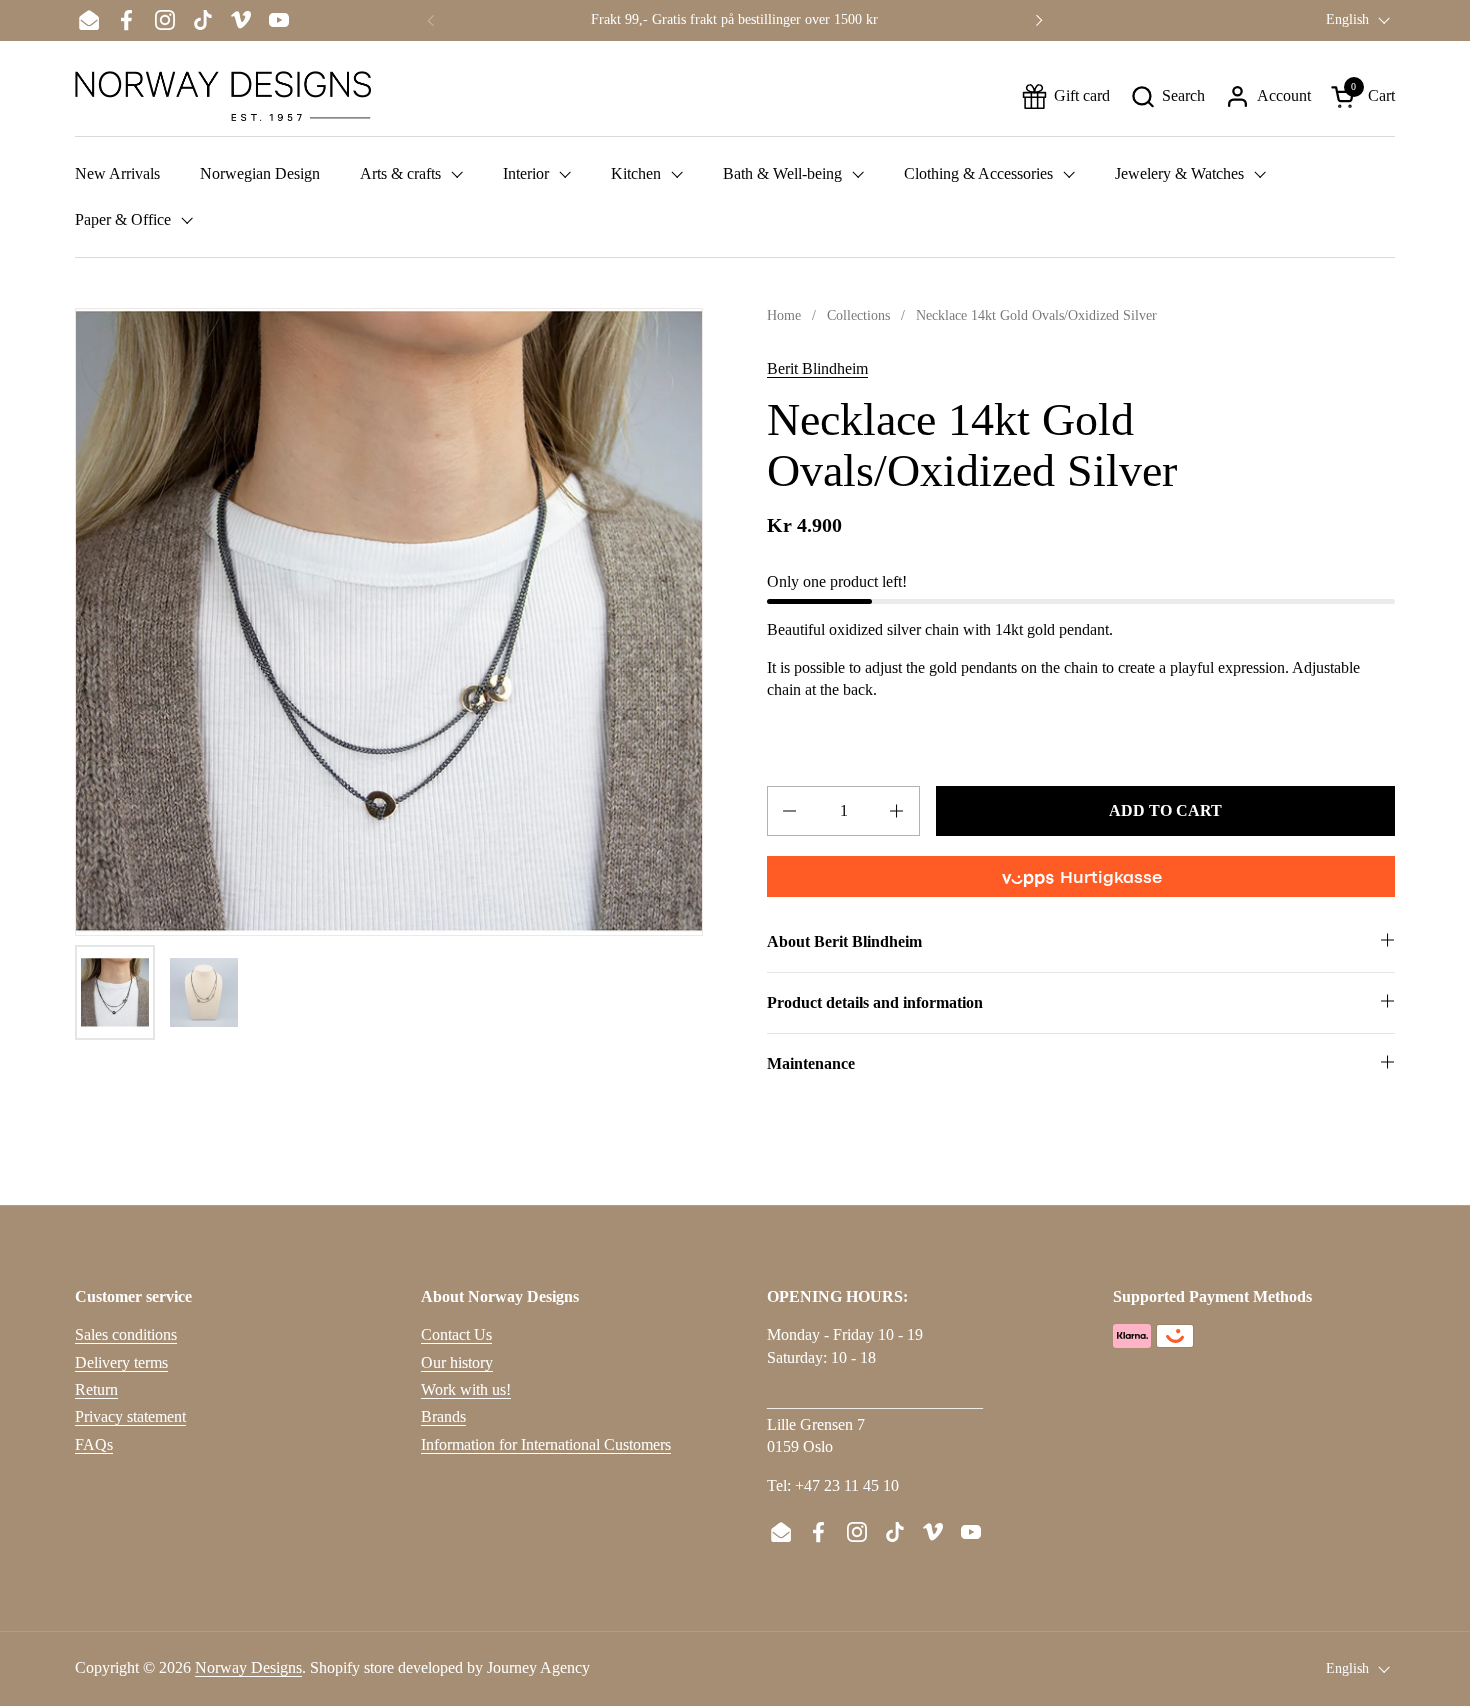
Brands (443, 1416)
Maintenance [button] (811, 1063)
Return (96, 1389)
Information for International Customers (546, 1444)
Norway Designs (248, 1667)
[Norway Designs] (223, 96)
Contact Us (456, 1334)
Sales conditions (126, 1334)
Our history (457, 1362)
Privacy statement (130, 1416)
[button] (1167, 96)
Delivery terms (121, 1362)
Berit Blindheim (817, 368)
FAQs (94, 1444)
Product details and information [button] (875, 1002)
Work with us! (466, 1389)
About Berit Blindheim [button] (844, 941)
